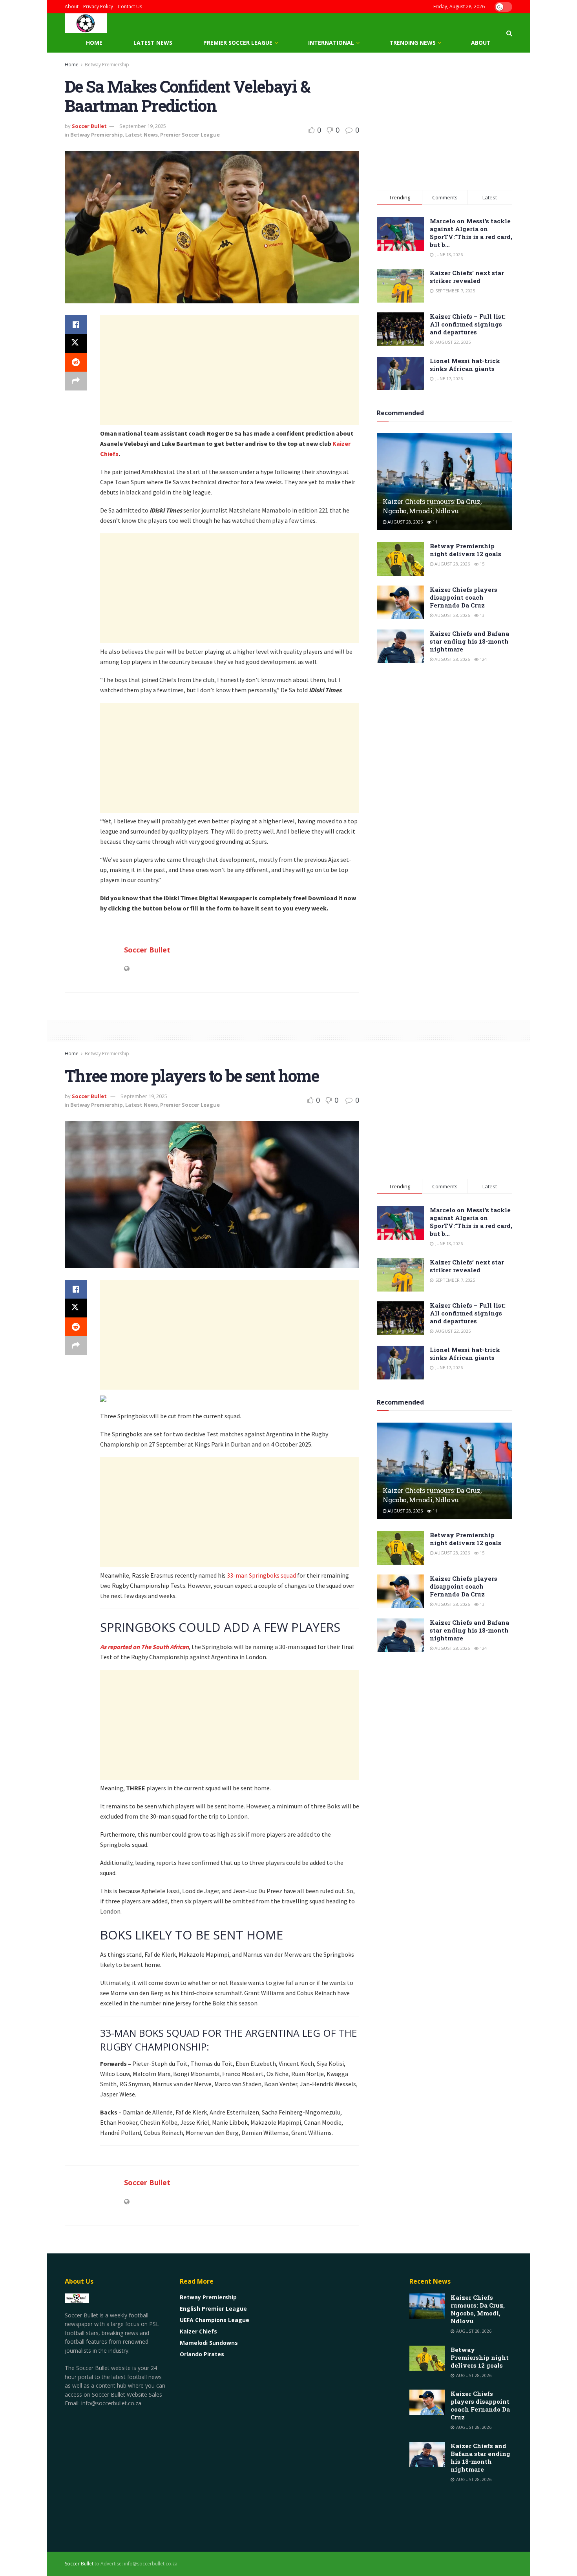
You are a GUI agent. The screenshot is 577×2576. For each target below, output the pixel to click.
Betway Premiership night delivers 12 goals (466, 550)
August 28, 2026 (404, 522)
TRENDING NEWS (413, 43)
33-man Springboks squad (261, 1575)
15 (481, 564)
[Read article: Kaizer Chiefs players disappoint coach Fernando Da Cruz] (400, 602)
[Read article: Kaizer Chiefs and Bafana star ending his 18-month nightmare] (400, 646)
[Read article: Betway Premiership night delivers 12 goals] (400, 559)
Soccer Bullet (89, 126)
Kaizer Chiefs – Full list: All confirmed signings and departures (468, 324)
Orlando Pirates (202, 2354)
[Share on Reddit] (76, 362)
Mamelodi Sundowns (209, 2343)
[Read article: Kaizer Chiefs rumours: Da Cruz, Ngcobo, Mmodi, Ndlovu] (445, 482)
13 (481, 615)
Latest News (153, 43)
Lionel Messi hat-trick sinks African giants (465, 365)
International (331, 43)
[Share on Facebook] (76, 325)
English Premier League (213, 2309)
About (72, 6)
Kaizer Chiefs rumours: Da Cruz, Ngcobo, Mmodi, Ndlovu (432, 506)
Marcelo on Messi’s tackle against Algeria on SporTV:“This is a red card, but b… (471, 233)
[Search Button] (509, 33)
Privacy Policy (98, 6)
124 (483, 659)
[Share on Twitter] (76, 343)
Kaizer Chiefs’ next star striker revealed (467, 277)
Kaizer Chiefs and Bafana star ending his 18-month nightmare (469, 641)
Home (94, 43)
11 (434, 522)
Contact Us (130, 6)
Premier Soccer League (238, 43)
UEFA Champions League (215, 2320)
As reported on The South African (144, 1647)
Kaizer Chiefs (198, 2331)
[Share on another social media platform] (76, 381)
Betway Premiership (107, 65)
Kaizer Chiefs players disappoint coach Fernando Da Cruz (464, 597)
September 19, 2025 (143, 126)
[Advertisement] (230, 370)
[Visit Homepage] (86, 23)
